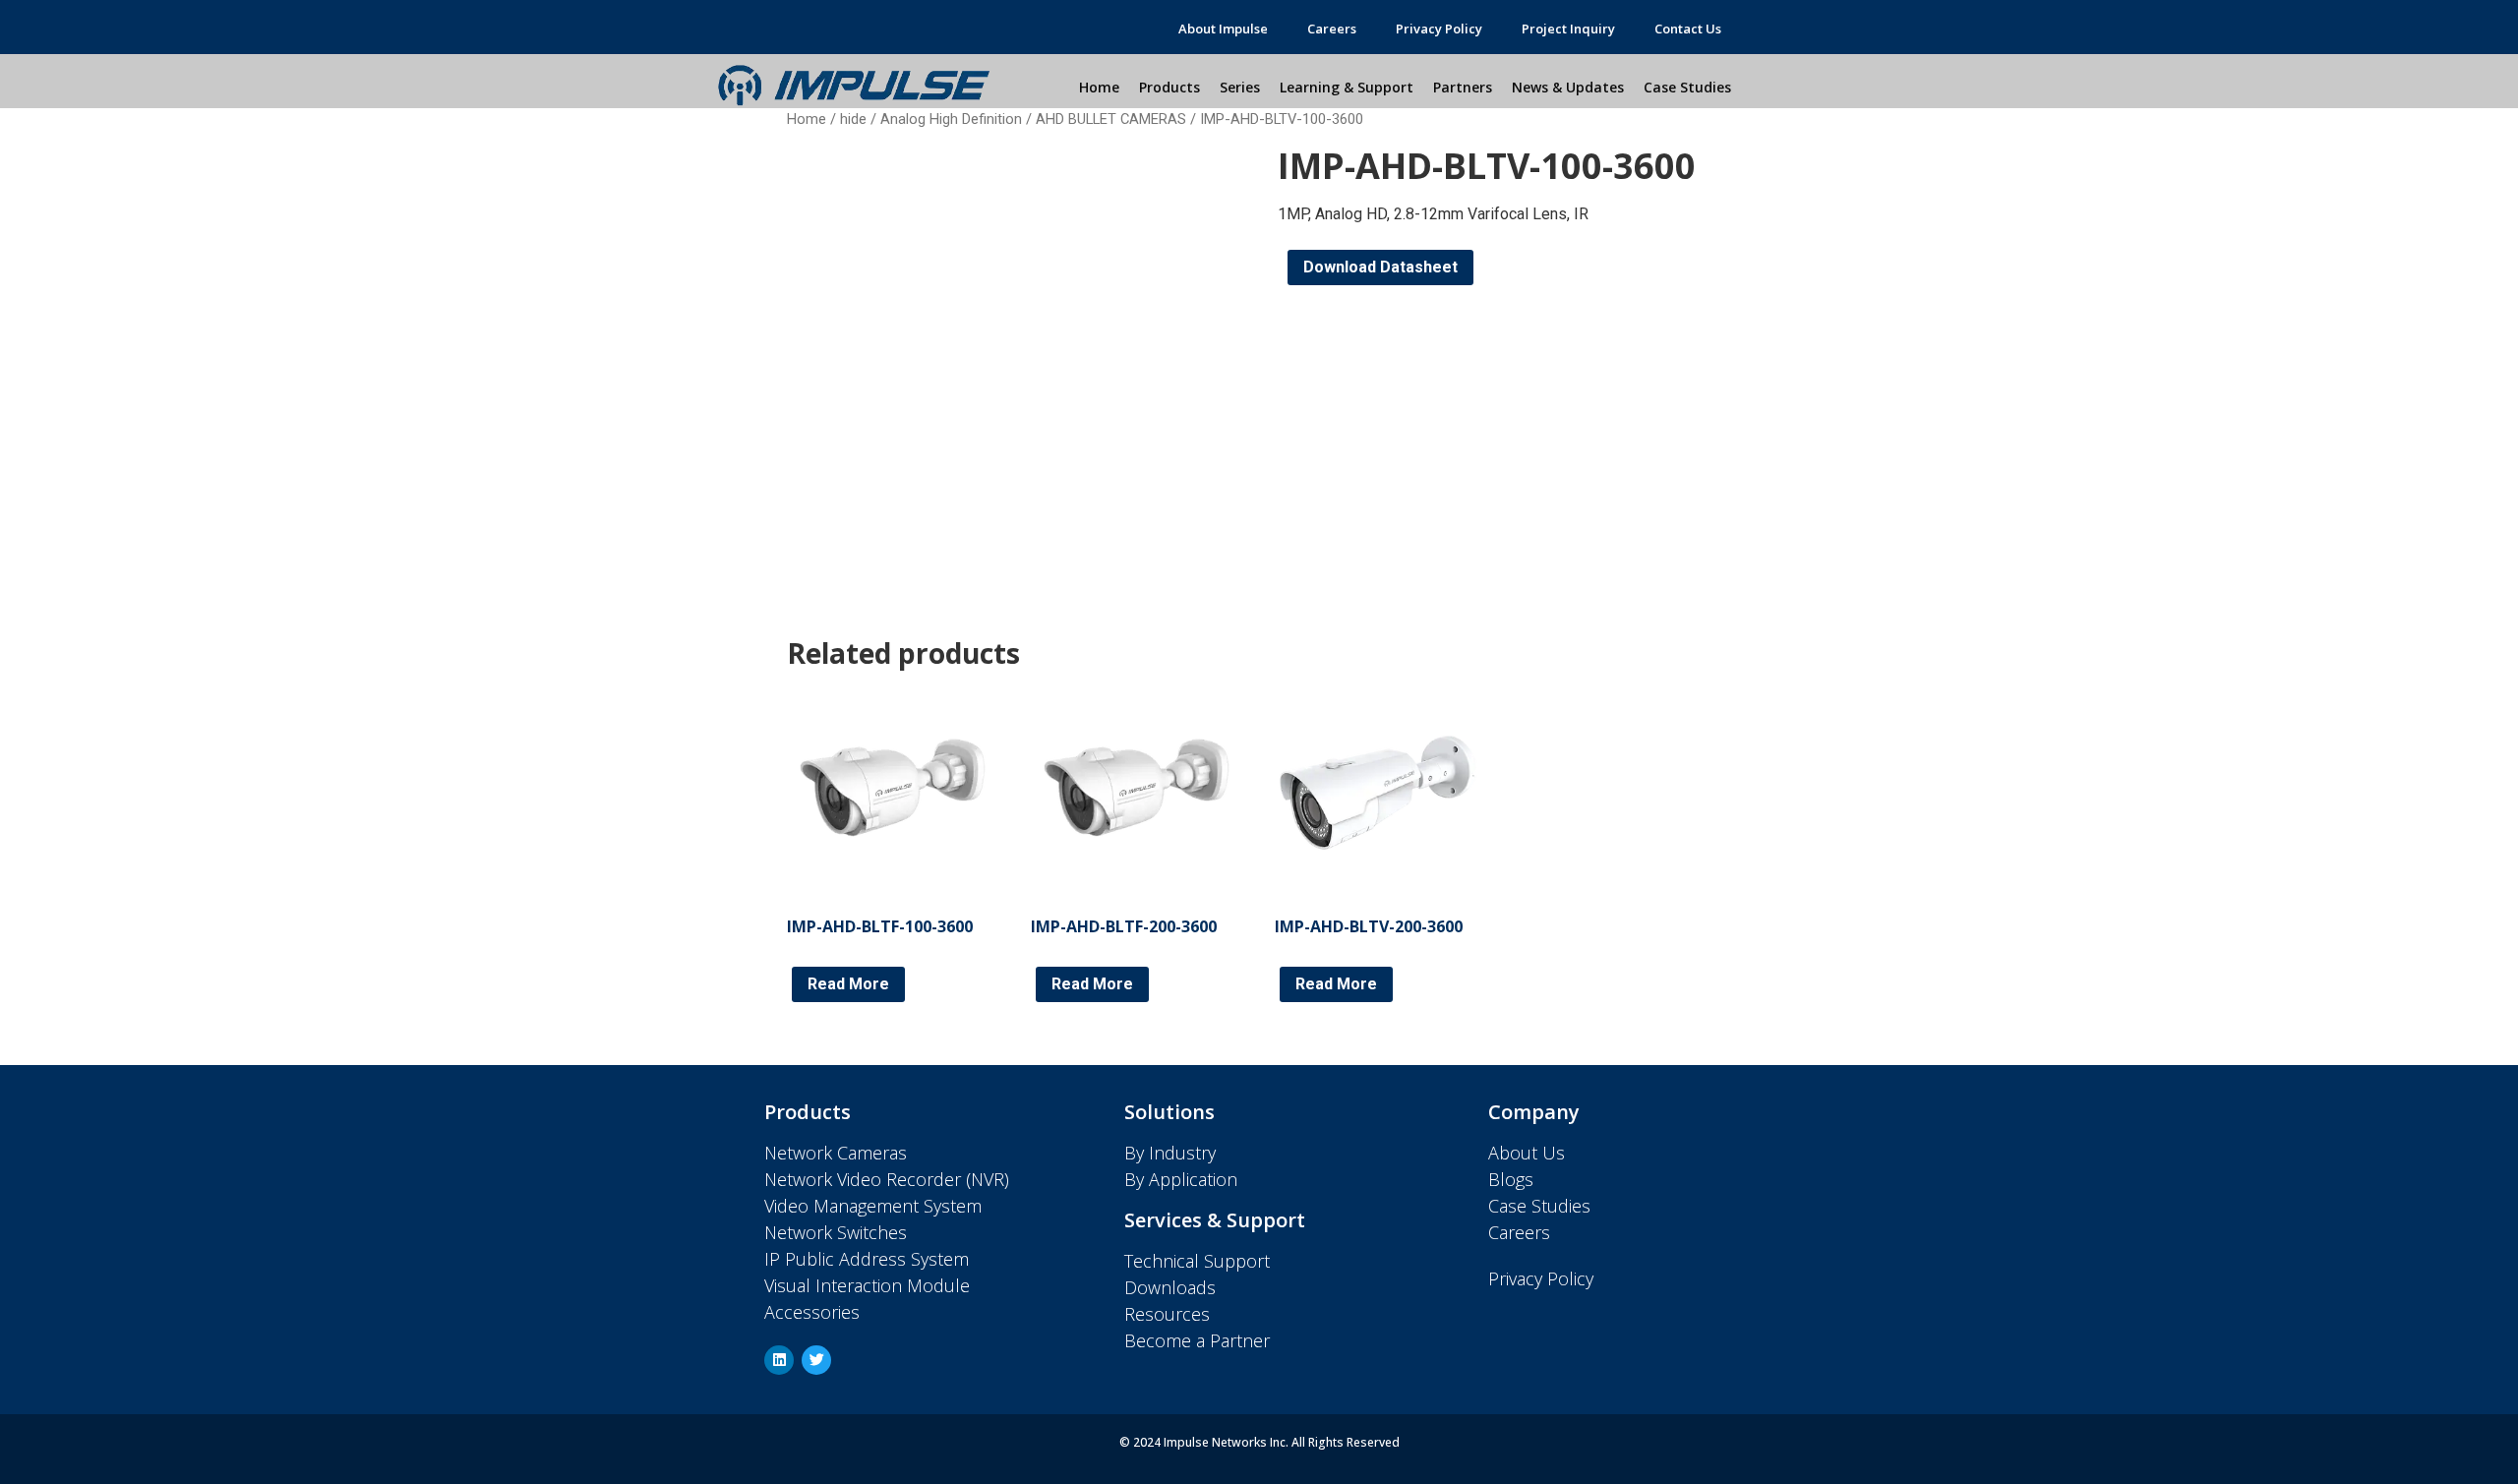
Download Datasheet (1380, 267)
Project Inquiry (1568, 29)
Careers (1332, 29)
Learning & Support (1347, 87)
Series (1240, 87)
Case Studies (1687, 87)
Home (1099, 87)
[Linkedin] (779, 1360)
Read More (848, 984)
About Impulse (1223, 29)
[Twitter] (816, 1360)
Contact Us (1688, 29)
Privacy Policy (1439, 29)
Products (1169, 87)
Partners (1463, 87)
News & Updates (1568, 87)
